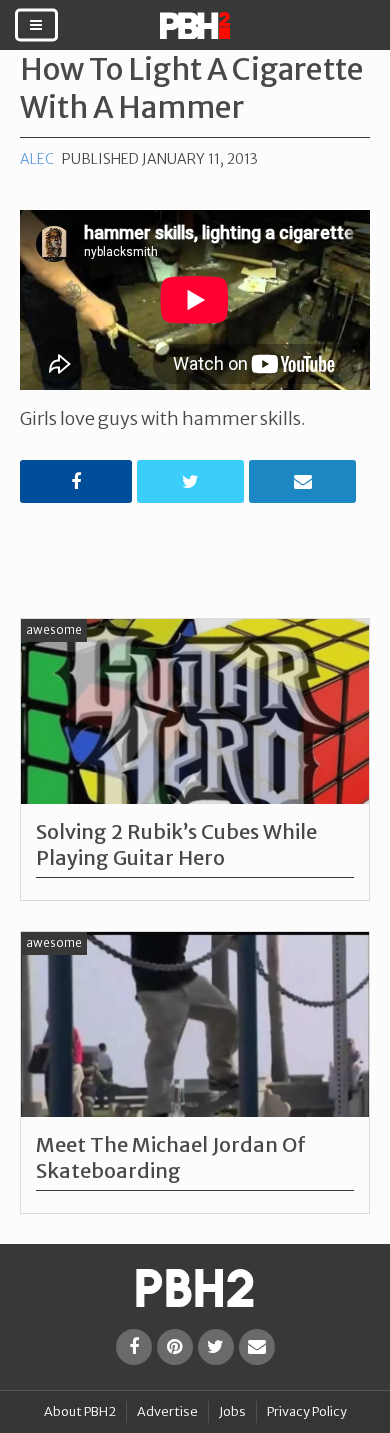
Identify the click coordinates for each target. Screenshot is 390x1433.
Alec (37, 159)
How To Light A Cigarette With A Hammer (192, 88)
